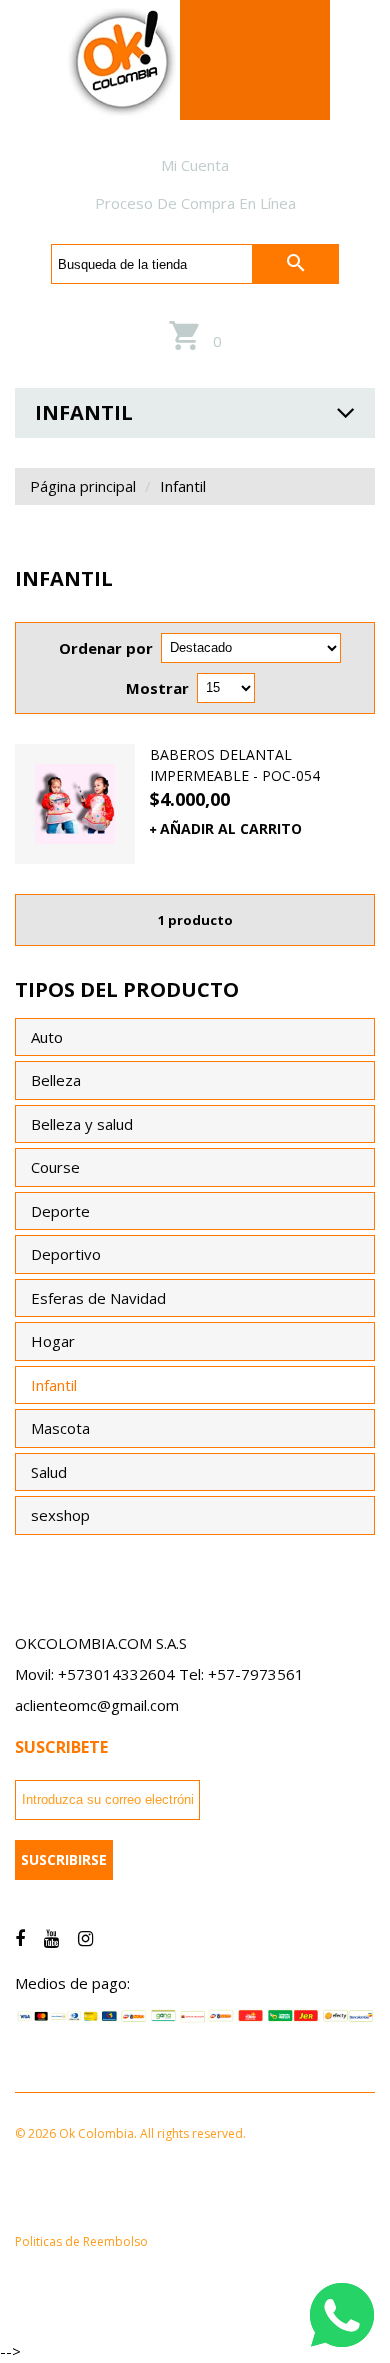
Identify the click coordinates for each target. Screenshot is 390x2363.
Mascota (60, 1428)
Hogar (53, 1341)
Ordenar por (106, 648)
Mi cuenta (195, 165)
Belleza (56, 1080)
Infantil (54, 1385)
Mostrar (157, 688)
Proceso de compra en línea (195, 203)
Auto (47, 1037)
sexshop (60, 1515)
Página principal (83, 486)
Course (55, 1167)
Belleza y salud (82, 1124)
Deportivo (66, 1254)
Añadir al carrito (231, 828)
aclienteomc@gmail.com (97, 1705)
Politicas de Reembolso (81, 2241)
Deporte (60, 1211)
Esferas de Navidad (98, 1298)
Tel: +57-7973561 (241, 1674)
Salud (49, 1472)
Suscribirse (64, 1859)
